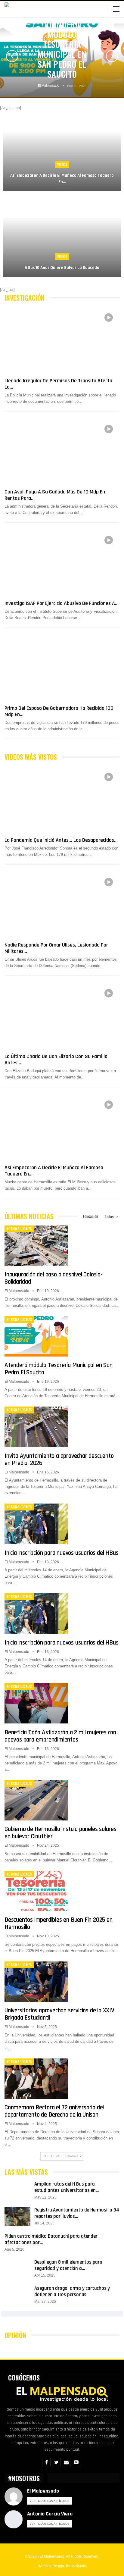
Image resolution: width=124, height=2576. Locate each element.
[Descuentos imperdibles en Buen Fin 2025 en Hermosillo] (36, 1891)
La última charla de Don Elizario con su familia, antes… (57, 1060)
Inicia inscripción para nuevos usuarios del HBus (61, 1553)
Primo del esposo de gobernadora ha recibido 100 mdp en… (59, 711)
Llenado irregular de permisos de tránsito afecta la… (58, 384)
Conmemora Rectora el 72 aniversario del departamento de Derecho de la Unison (54, 2111)
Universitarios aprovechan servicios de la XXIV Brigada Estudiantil (59, 2014)
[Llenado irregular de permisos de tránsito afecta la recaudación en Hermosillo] (62, 340)
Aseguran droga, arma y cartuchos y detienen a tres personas (72, 2291)
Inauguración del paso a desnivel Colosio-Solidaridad (54, 1278)
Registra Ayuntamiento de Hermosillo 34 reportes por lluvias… (77, 2213)
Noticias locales (19, 1229)
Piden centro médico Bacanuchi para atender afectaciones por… (51, 2239)
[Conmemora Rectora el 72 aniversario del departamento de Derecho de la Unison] (36, 2079)
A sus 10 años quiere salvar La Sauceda (62, 268)
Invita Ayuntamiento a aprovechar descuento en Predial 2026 (59, 1459)
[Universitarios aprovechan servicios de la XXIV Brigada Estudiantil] (36, 1982)
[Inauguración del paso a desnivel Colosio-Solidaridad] (36, 1246)
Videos (62, 164)
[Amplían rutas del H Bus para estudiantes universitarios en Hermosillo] (17, 2191)
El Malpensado (43, 2491)
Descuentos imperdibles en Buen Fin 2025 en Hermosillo (59, 1923)
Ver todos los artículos (50, 2501)
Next (112, 56)
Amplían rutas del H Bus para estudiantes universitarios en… (67, 2187)
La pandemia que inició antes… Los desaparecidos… (61, 840)
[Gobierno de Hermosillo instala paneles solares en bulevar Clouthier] (36, 1800)
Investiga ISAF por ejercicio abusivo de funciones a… (62, 603)
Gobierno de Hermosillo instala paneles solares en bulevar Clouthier (60, 1833)
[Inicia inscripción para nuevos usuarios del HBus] (36, 1524)
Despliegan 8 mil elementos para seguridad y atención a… (68, 2265)
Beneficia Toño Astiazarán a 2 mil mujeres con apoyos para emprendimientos (60, 1736)
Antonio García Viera (50, 2514)
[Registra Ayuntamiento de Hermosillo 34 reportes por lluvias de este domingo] (17, 2217)
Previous (12, 56)
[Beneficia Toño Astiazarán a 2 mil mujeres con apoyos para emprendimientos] (36, 1703)
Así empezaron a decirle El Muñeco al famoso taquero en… (62, 179)
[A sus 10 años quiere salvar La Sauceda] (62, 237)
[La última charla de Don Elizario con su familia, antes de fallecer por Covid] (62, 1016)
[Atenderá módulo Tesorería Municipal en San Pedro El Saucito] (36, 1336)
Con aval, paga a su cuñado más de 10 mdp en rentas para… (55, 495)
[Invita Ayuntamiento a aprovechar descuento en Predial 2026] (36, 1427)
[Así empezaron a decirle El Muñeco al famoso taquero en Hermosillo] (62, 151)
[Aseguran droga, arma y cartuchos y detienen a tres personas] (17, 2295)
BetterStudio (76, 2566)
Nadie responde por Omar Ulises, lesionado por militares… (56, 948)
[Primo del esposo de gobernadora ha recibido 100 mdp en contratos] (62, 668)
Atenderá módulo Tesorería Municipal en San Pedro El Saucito (62, 49)
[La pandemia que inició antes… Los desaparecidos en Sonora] (62, 800)
